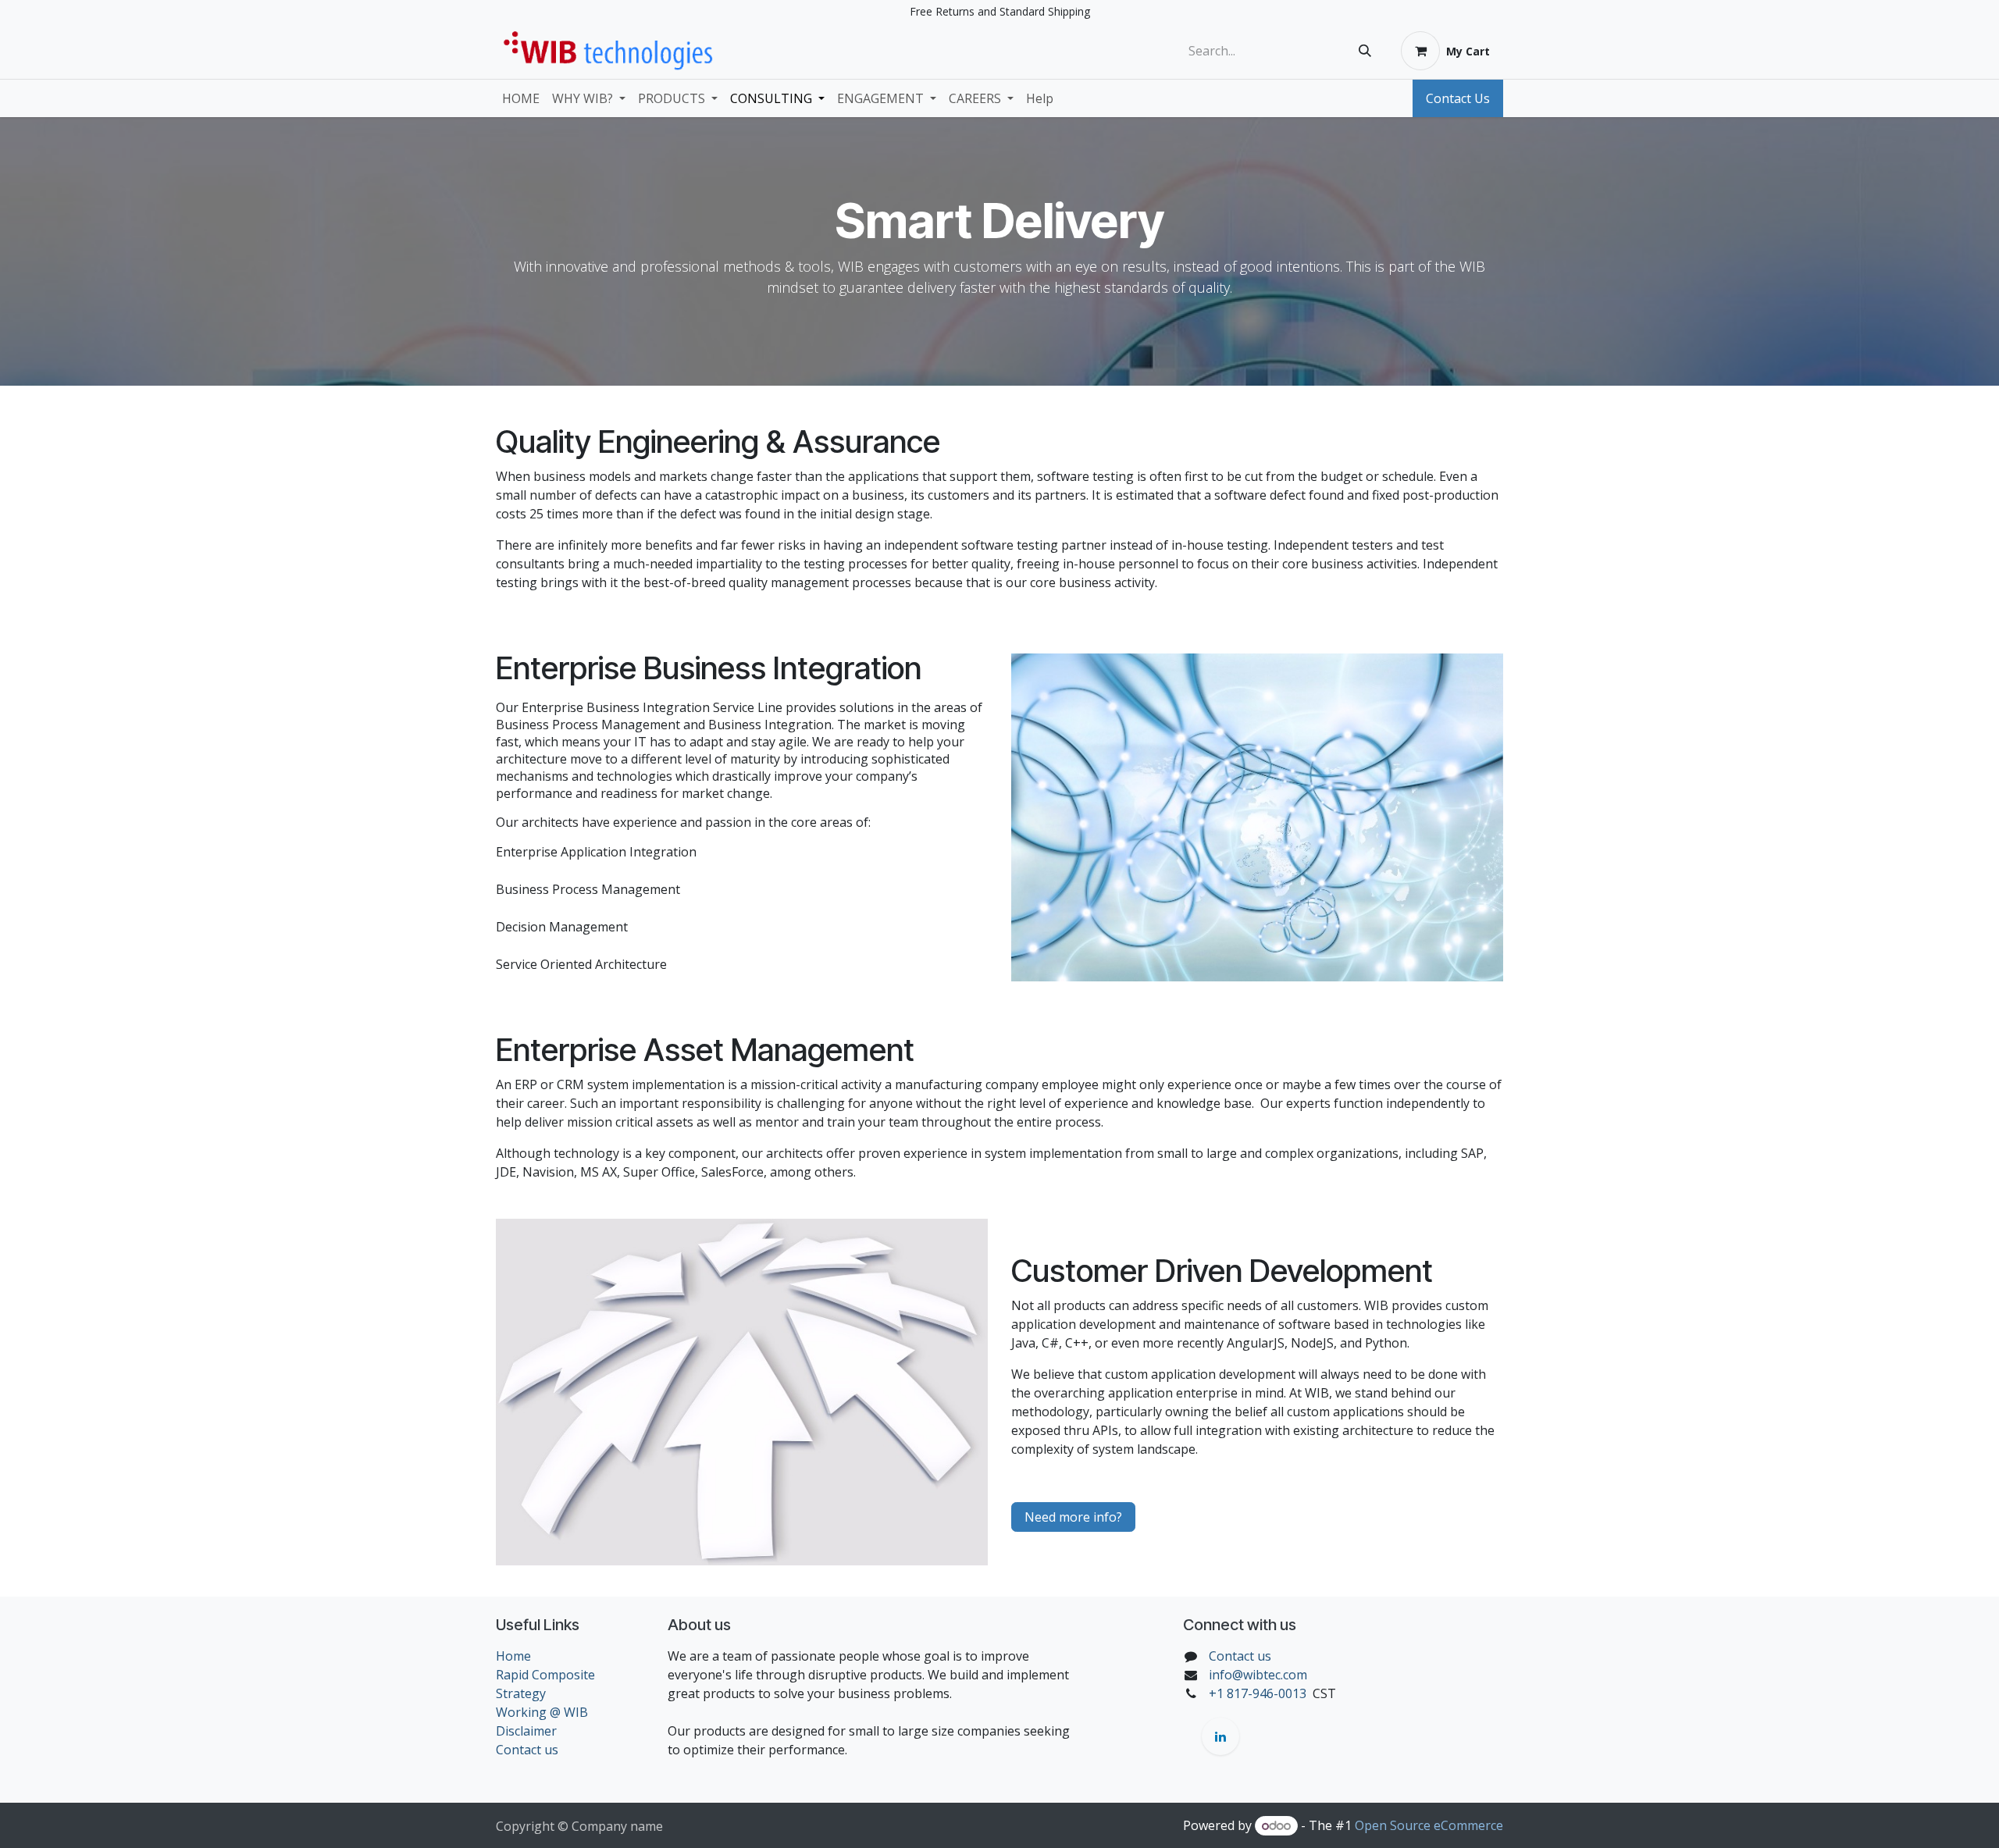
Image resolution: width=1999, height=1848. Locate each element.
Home (513, 1656)
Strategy (521, 1693)
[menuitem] (521, 98)
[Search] (1365, 51)
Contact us (527, 1750)
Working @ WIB (542, 1712)
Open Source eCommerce (1429, 1825)
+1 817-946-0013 (1258, 1693)
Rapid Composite (545, 1675)
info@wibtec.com (1258, 1675)
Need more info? (1073, 1517)
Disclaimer (526, 1731)
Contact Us (1458, 98)
